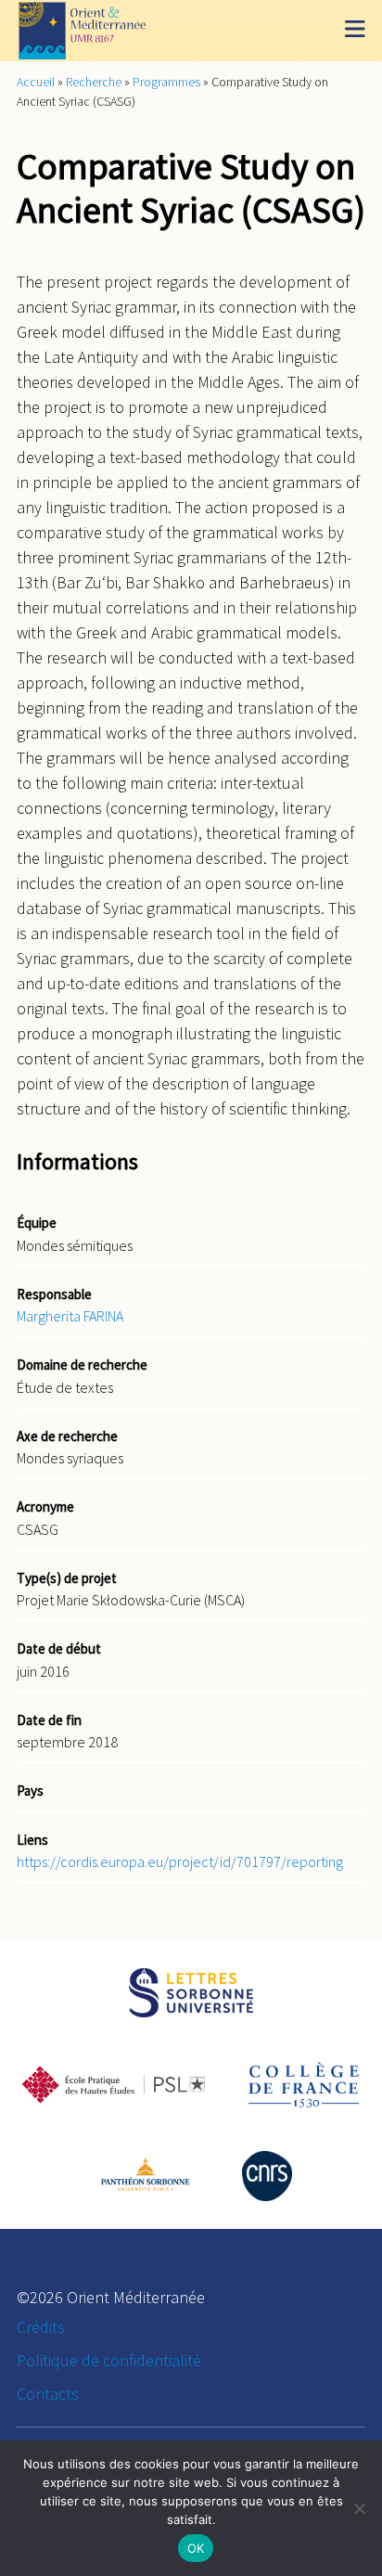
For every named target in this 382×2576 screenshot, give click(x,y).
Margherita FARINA (70, 1316)
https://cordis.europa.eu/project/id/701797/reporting (180, 1861)
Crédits (41, 2327)
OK (196, 2548)
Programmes (166, 82)
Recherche (94, 82)
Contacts (48, 2394)
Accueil (36, 82)
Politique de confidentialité (109, 2360)
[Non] (359, 2508)
